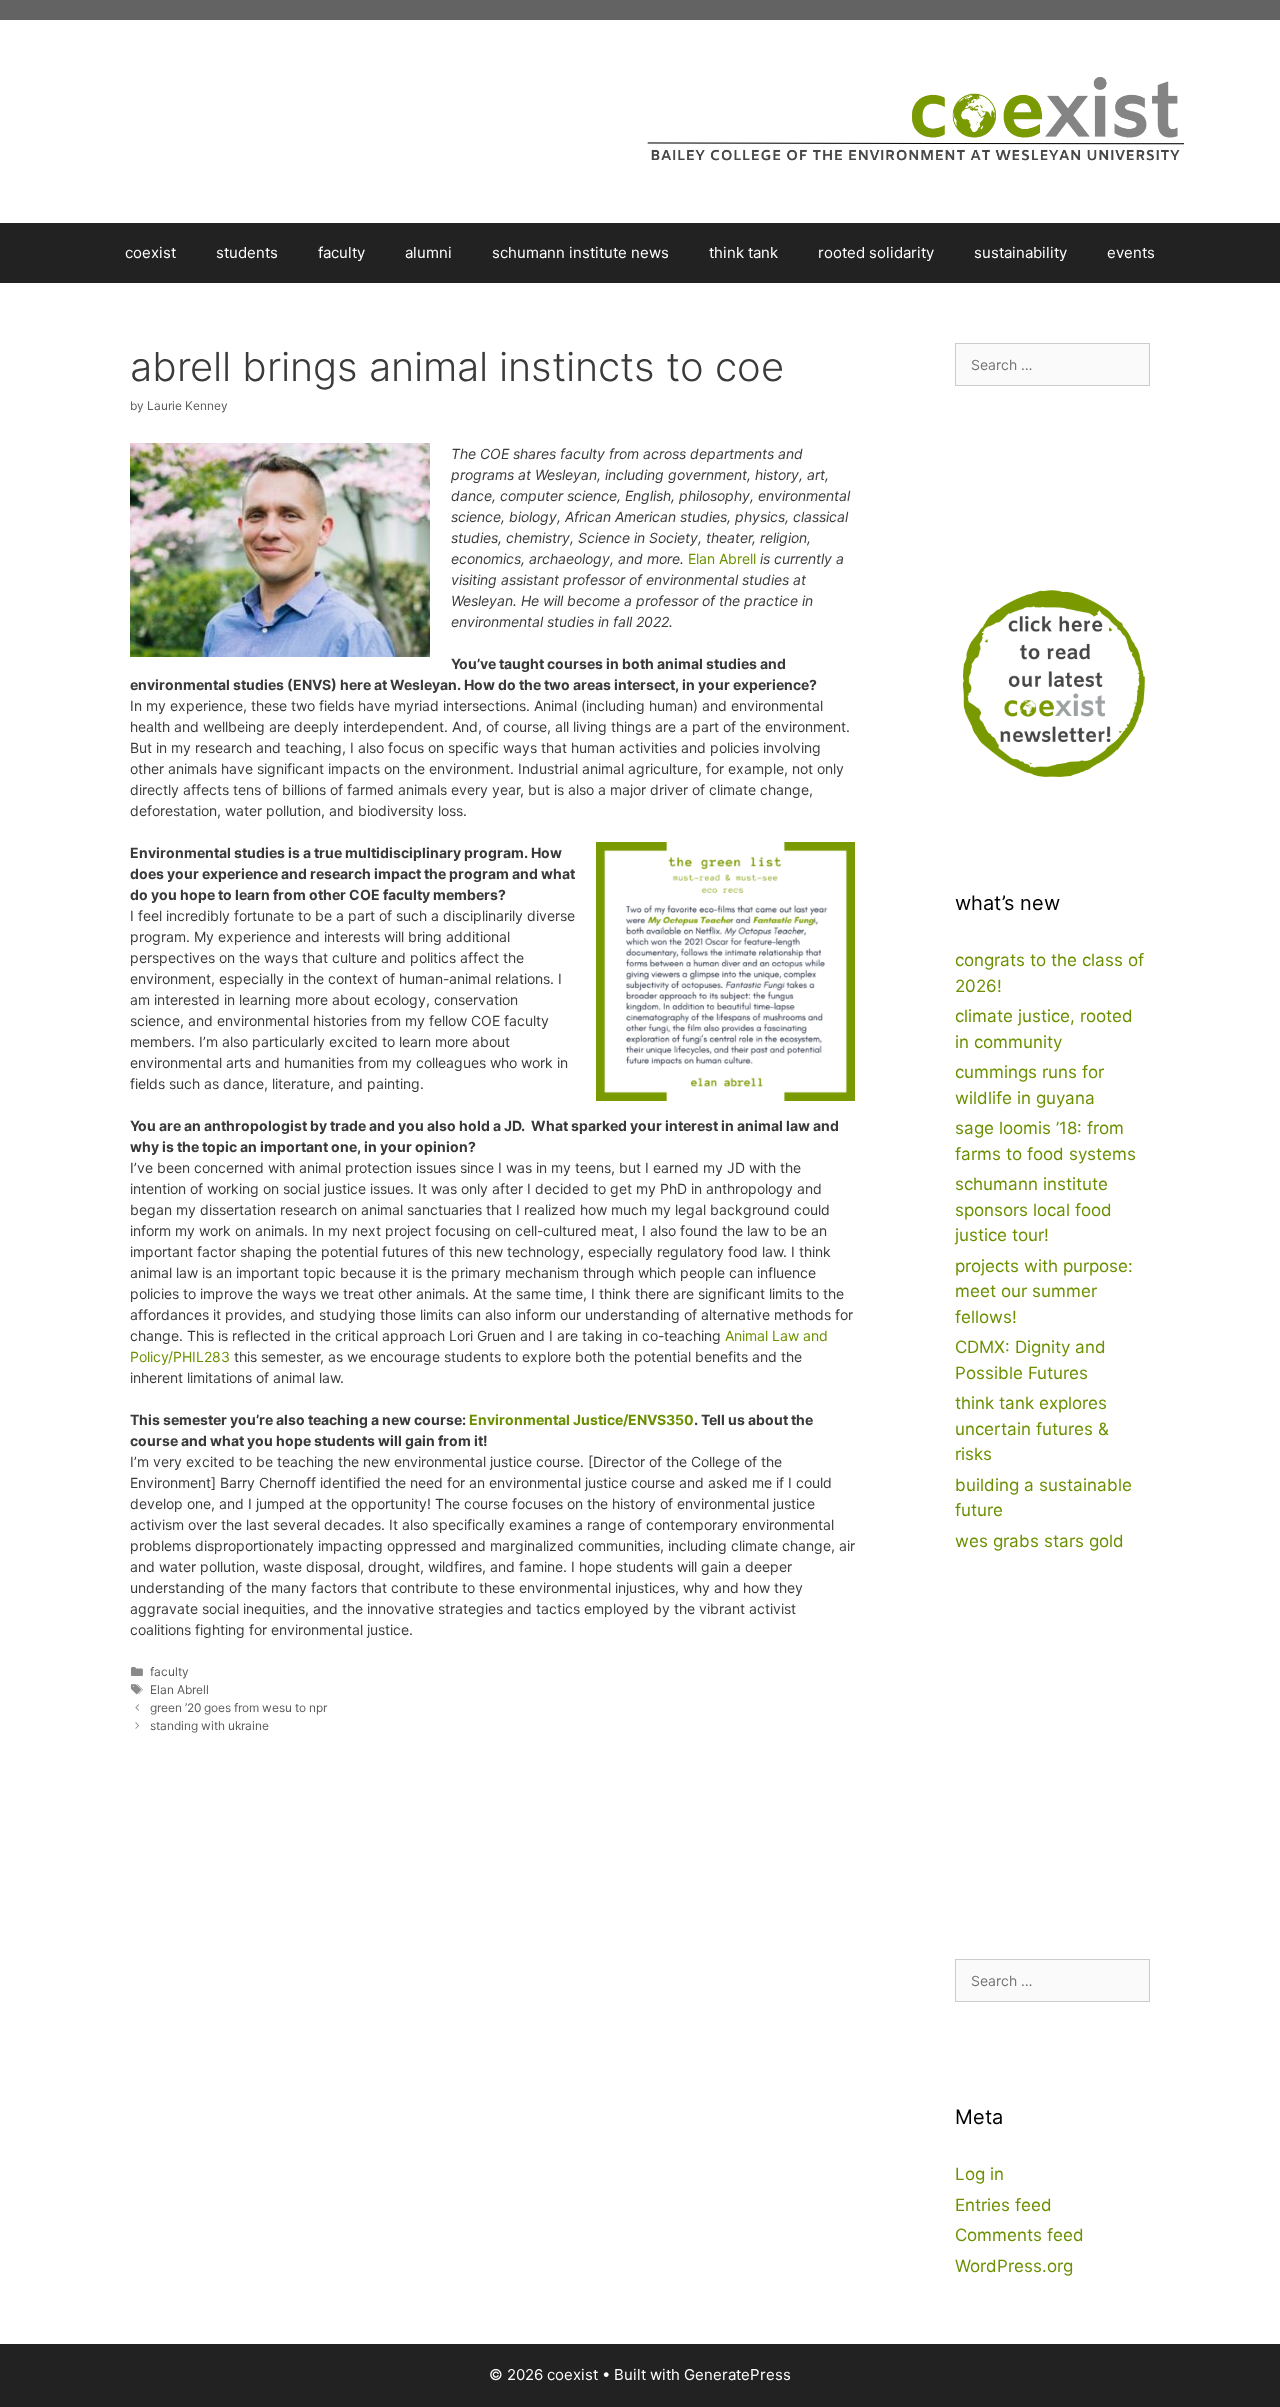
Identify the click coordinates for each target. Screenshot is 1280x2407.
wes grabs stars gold (1039, 1541)
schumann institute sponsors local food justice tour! (1033, 1209)
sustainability (1020, 252)
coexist (150, 252)
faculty (341, 252)
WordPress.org (1014, 2266)
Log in (979, 2174)
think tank (743, 252)
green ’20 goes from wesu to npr (238, 1707)
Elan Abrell (722, 558)
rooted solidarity (876, 252)
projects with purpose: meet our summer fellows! (1044, 1291)
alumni (428, 252)
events (1131, 252)
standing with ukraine (209, 1725)
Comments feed (1019, 2235)
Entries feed (1003, 2205)
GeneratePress (737, 2374)
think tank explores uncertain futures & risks (1032, 1428)
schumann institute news (580, 252)
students (247, 252)
